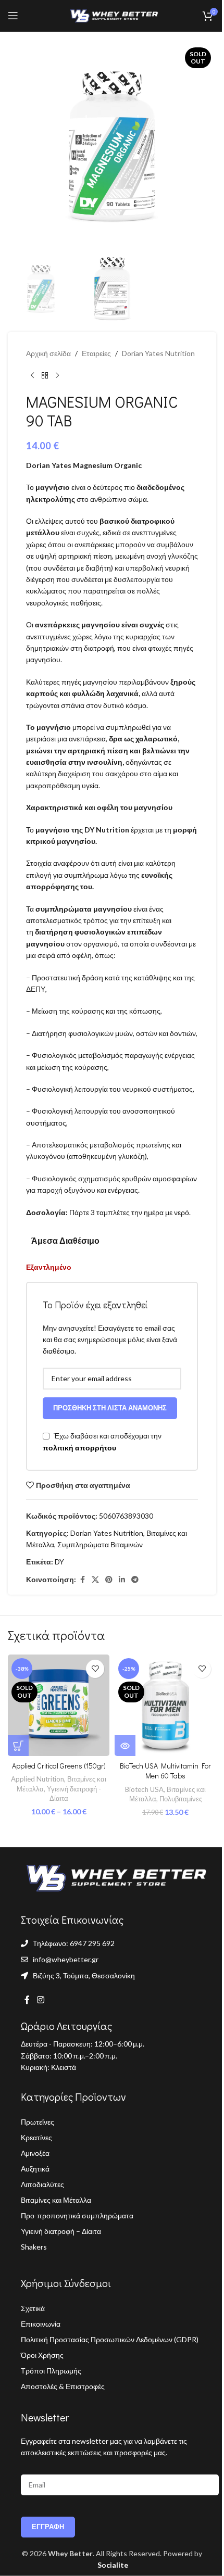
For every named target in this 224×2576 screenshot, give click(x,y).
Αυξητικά (35, 2169)
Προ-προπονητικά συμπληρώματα (77, 2215)
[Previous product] (32, 376)
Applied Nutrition (38, 1779)
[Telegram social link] (135, 1580)
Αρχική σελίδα (48, 353)
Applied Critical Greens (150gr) (59, 1766)
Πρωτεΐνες (38, 2122)
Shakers (34, 2247)
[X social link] (95, 1580)
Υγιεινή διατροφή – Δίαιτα (61, 2231)
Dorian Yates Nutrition (158, 353)
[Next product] (57, 376)
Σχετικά (33, 2308)
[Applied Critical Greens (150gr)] (59, 1705)
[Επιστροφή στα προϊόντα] (45, 376)
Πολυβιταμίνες (181, 1799)
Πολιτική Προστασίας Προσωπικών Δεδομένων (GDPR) (110, 2339)
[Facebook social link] (82, 1580)
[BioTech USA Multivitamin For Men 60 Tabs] (165, 1705)
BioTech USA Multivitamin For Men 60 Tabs (165, 1771)
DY (59, 1562)
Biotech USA (144, 1789)
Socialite (112, 2565)
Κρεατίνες (36, 2137)
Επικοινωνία (41, 2324)
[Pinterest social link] (109, 1580)
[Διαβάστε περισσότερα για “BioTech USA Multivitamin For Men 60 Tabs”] (125, 1746)
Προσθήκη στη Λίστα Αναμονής (110, 1408)
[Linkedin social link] (122, 1580)
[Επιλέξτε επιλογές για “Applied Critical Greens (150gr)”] (18, 1746)
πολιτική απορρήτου (79, 1448)
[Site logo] (112, 15)
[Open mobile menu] (13, 16)
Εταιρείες (96, 353)
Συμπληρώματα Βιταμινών (100, 1544)
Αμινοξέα (35, 2153)
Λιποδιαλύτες (42, 2184)
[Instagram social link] (40, 2000)
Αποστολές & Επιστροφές (63, 2386)
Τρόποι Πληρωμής (51, 2371)
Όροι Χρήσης (42, 2355)
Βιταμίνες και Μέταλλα (56, 2200)
